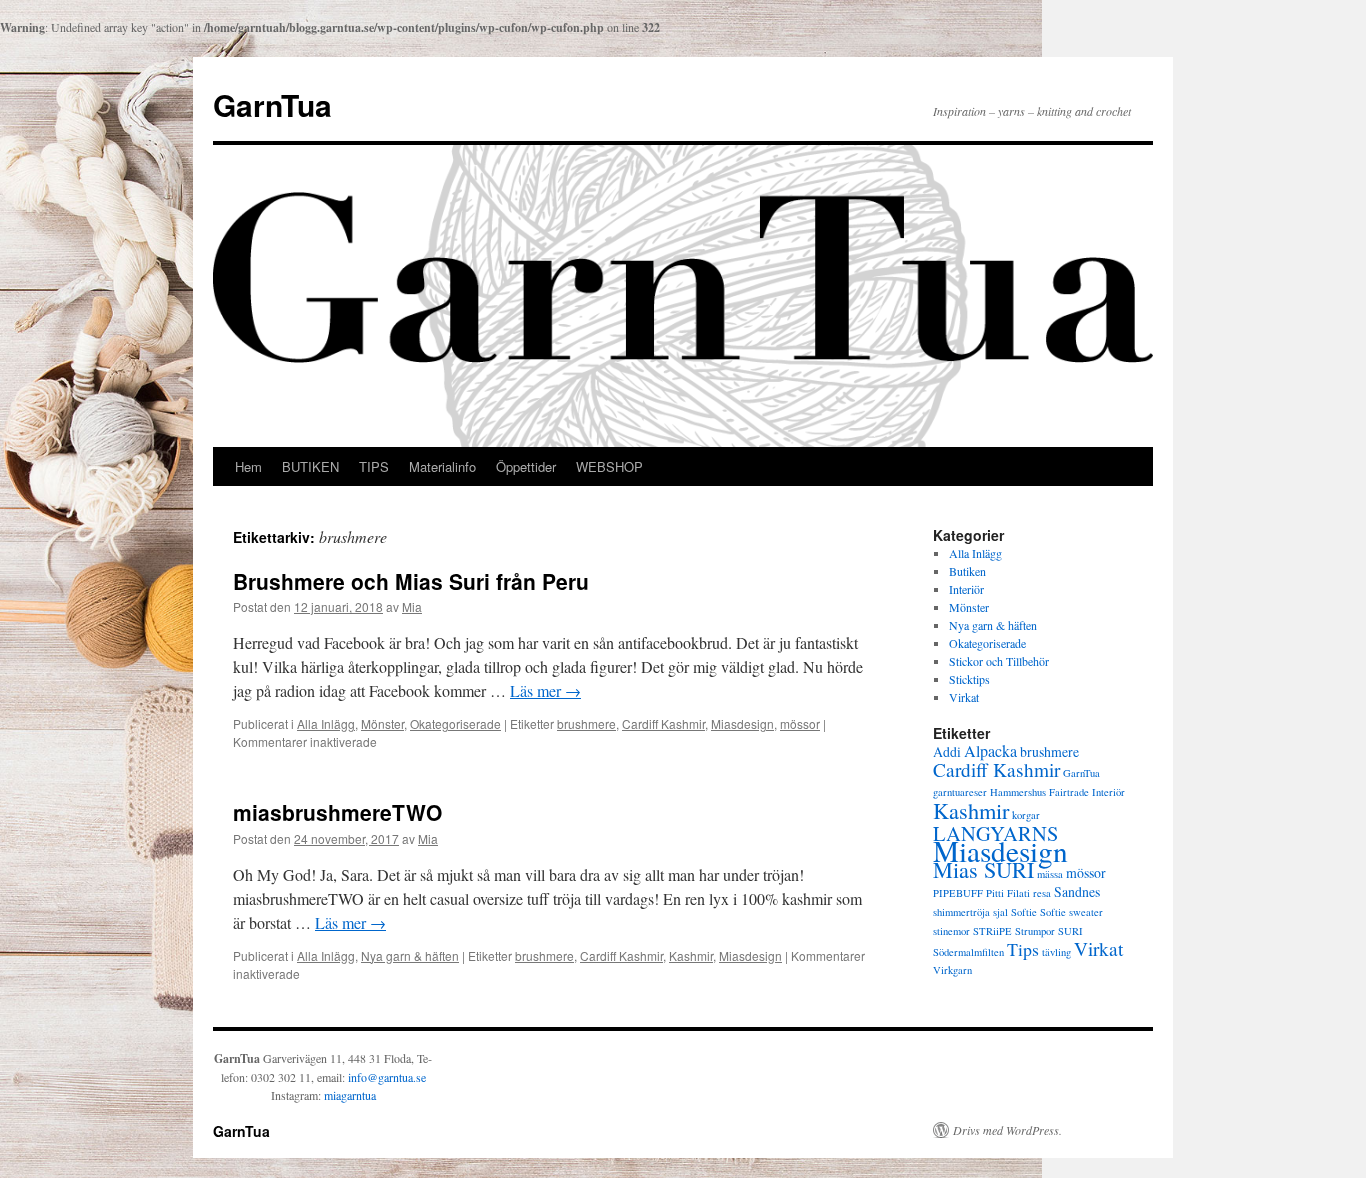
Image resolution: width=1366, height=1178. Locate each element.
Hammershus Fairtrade (1039, 792)
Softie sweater (1071, 912)
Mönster (382, 723)
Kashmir (691, 955)
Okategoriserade (455, 723)
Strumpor (1035, 931)
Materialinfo (442, 466)
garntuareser (960, 792)
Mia (412, 606)
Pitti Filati (1008, 893)
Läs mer (545, 690)
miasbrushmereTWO (337, 812)
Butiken (967, 571)
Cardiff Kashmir (663, 723)
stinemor (951, 931)
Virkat (964, 697)
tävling (1056, 952)
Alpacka (990, 751)
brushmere (586, 723)
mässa (1050, 874)
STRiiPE (992, 931)
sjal (1000, 912)
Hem (248, 466)
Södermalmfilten (968, 952)
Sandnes (1077, 891)
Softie (1024, 912)
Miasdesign (742, 723)
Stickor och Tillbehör (999, 661)
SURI (1070, 931)
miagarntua (350, 1095)
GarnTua (272, 104)
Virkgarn (952, 970)
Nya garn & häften (410, 955)
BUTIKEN (310, 466)
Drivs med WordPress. (1007, 1130)
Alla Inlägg (326, 723)
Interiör (966, 589)
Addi (947, 751)
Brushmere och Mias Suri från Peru (411, 581)
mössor (800, 723)
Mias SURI (983, 869)
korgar (1026, 815)
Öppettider (526, 466)
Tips (1023, 949)
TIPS (374, 466)
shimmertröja (961, 912)
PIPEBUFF (958, 893)
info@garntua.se (387, 1077)
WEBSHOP (609, 466)
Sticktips (969, 679)
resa (1042, 893)
